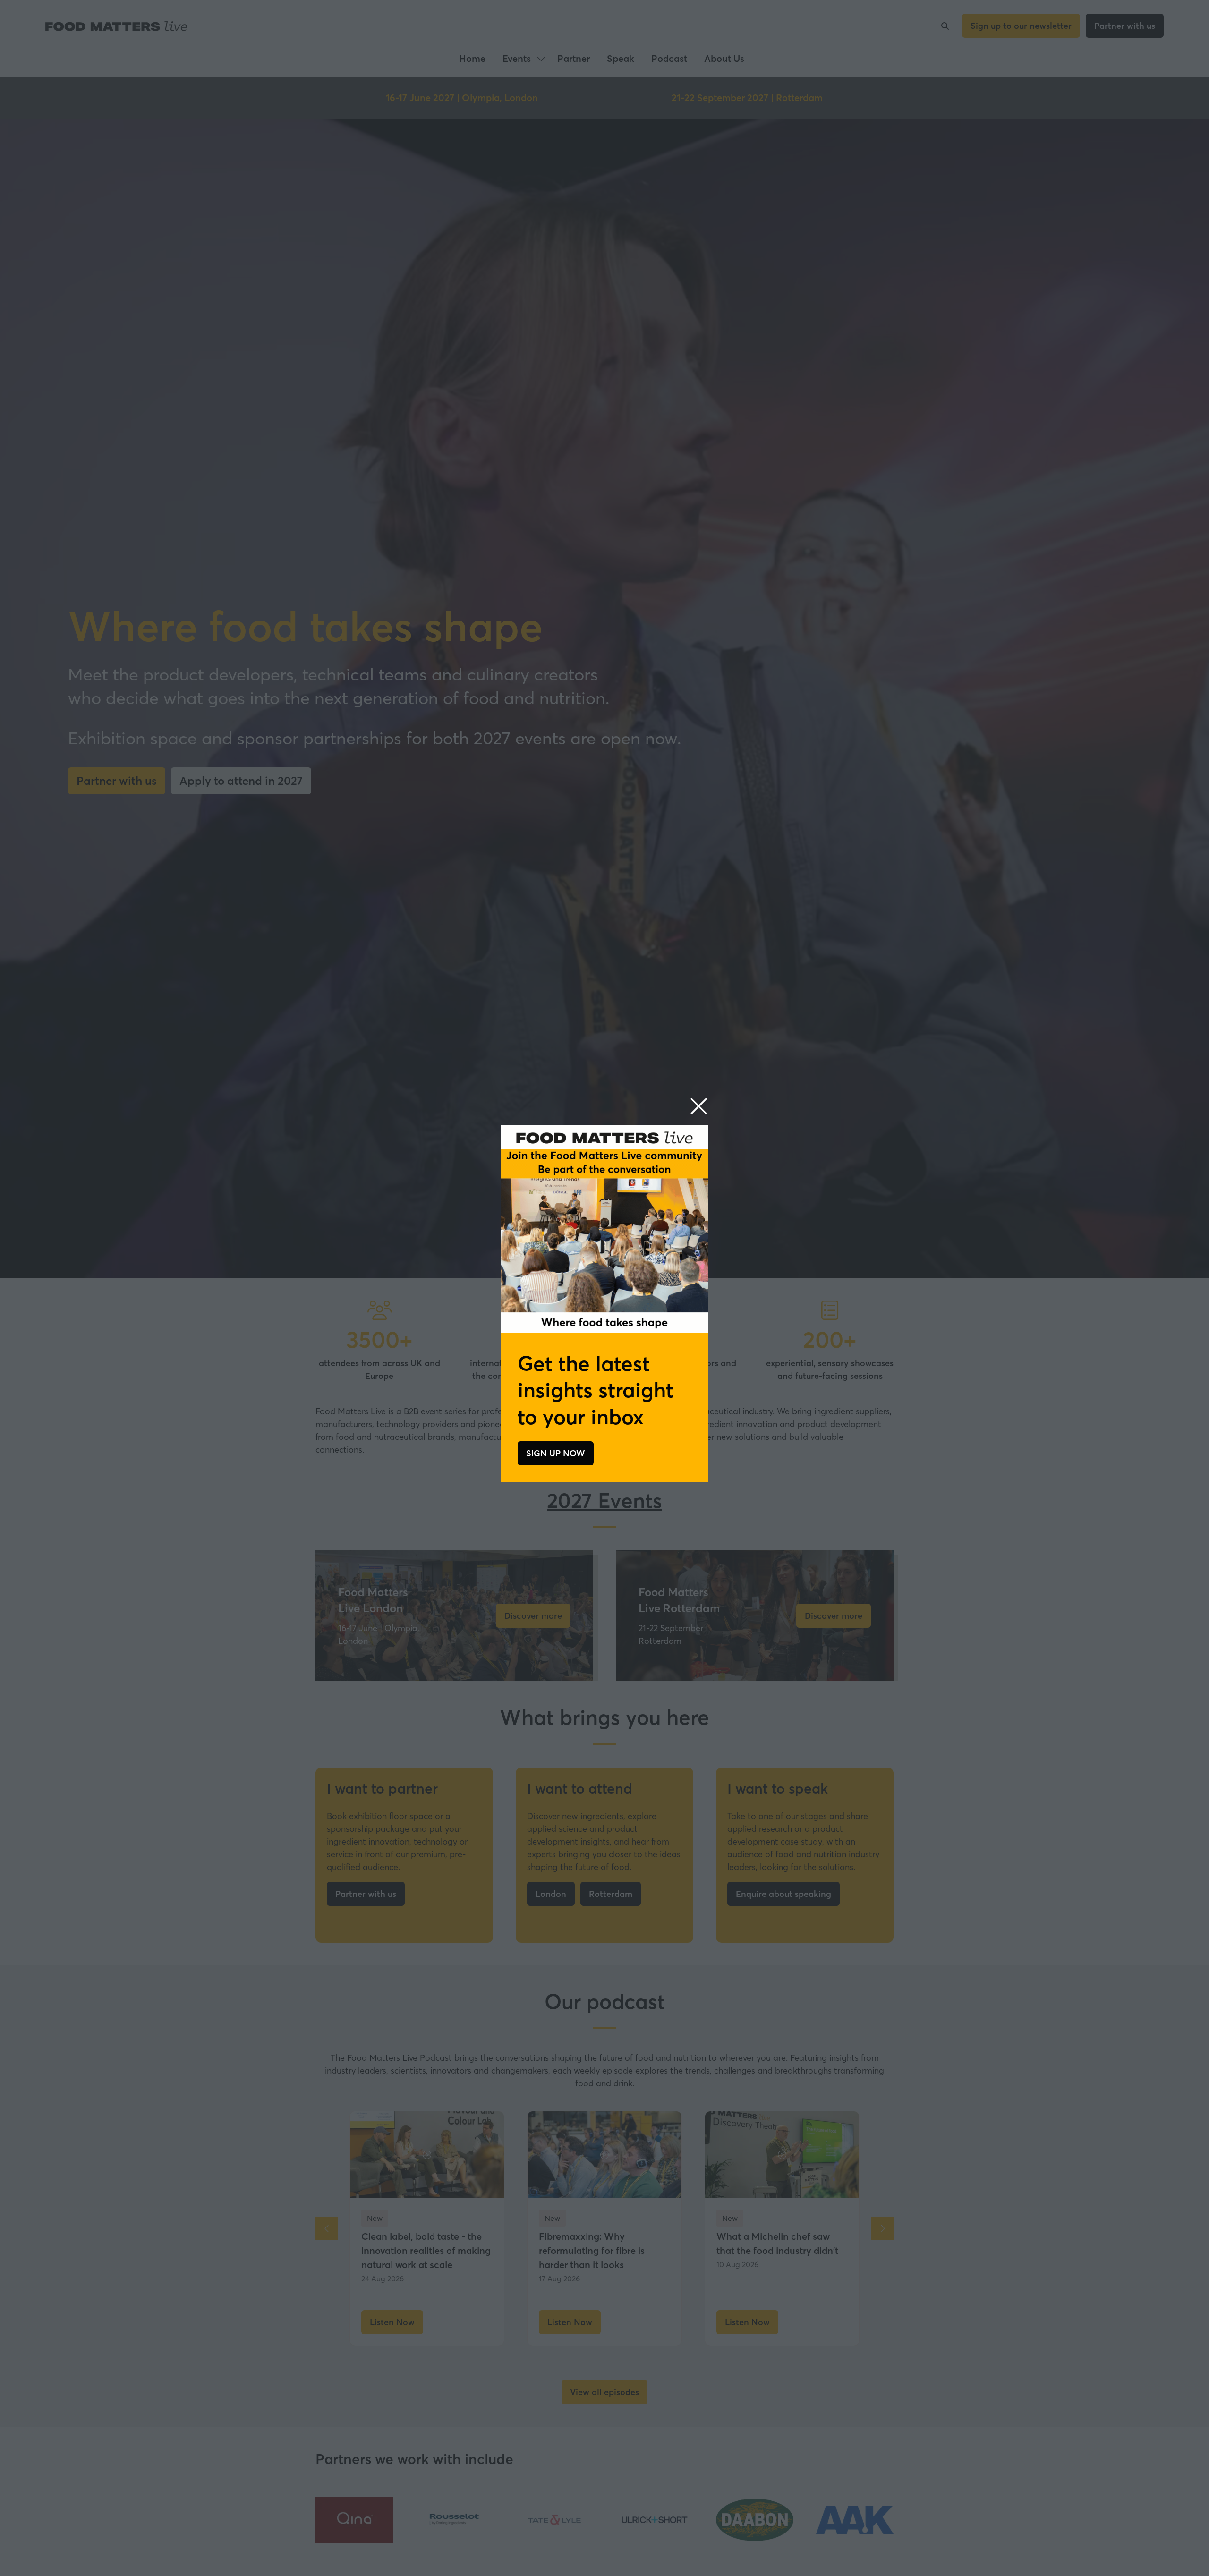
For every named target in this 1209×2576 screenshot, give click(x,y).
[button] (699, 1107)
